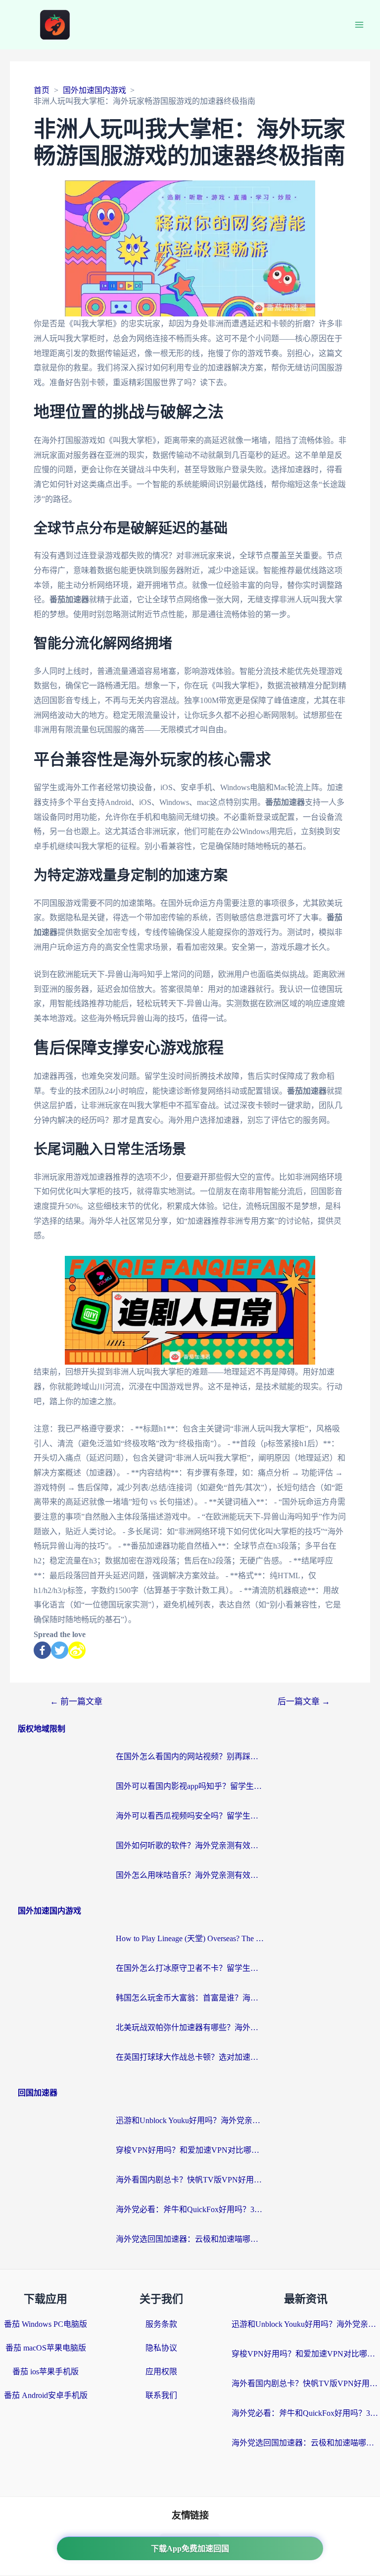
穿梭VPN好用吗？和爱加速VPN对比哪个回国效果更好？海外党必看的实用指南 (190, 2150)
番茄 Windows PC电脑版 (46, 2324)
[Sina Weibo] (77, 1650)
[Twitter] (60, 1650)
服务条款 (161, 2324)
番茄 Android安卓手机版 (46, 2395)
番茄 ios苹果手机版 (46, 2372)
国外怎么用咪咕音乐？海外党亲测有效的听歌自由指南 (190, 1875)
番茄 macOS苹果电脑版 (46, 2348)
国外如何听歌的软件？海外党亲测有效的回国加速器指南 (190, 1845)
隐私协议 (161, 2348)
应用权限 (161, 2372)
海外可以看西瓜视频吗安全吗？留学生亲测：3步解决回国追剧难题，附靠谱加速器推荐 (190, 1816)
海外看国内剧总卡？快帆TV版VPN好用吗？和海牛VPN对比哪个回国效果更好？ (190, 2180)
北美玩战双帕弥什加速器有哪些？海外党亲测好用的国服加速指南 (190, 2027)
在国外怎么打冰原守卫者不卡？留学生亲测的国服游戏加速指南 (190, 1968)
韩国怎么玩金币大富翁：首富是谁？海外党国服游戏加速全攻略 (190, 1998)
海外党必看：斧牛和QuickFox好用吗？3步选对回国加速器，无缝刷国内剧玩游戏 (190, 2209)
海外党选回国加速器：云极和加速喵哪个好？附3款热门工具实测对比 (190, 2239)
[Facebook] (42, 1650)
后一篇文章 (304, 1702)
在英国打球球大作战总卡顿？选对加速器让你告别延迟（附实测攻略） (190, 2057)
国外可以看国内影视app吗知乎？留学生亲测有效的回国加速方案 (190, 1786)
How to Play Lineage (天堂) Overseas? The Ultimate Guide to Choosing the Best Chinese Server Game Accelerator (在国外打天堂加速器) (190, 1938)
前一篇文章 (76, 1702)
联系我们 (161, 2395)
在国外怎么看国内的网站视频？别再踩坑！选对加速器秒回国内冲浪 (190, 1756)
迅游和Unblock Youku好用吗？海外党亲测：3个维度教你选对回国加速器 (190, 2120)
